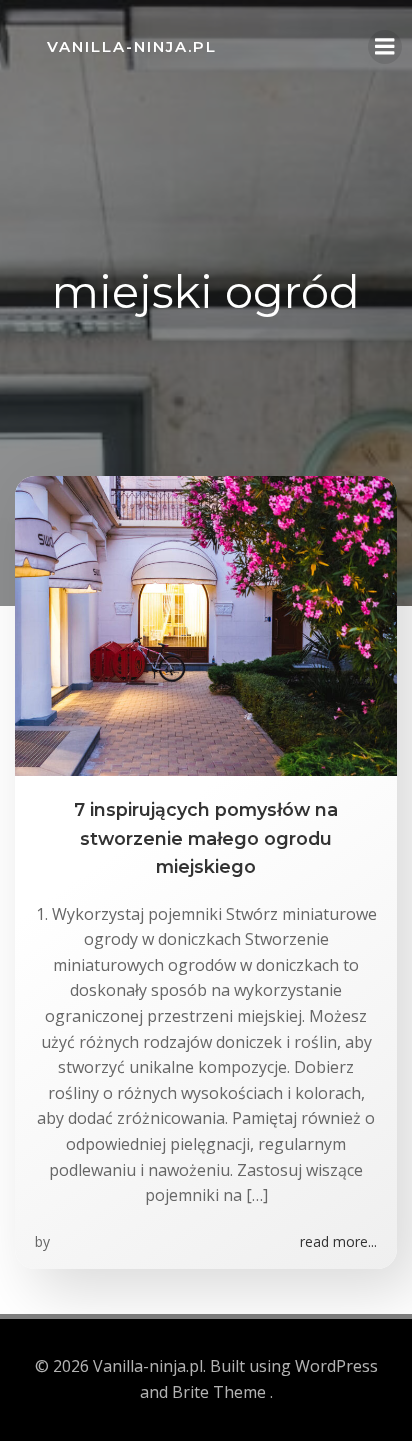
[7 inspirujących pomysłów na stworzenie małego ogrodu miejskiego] (206, 625)
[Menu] (385, 47)
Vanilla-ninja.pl (132, 46)
